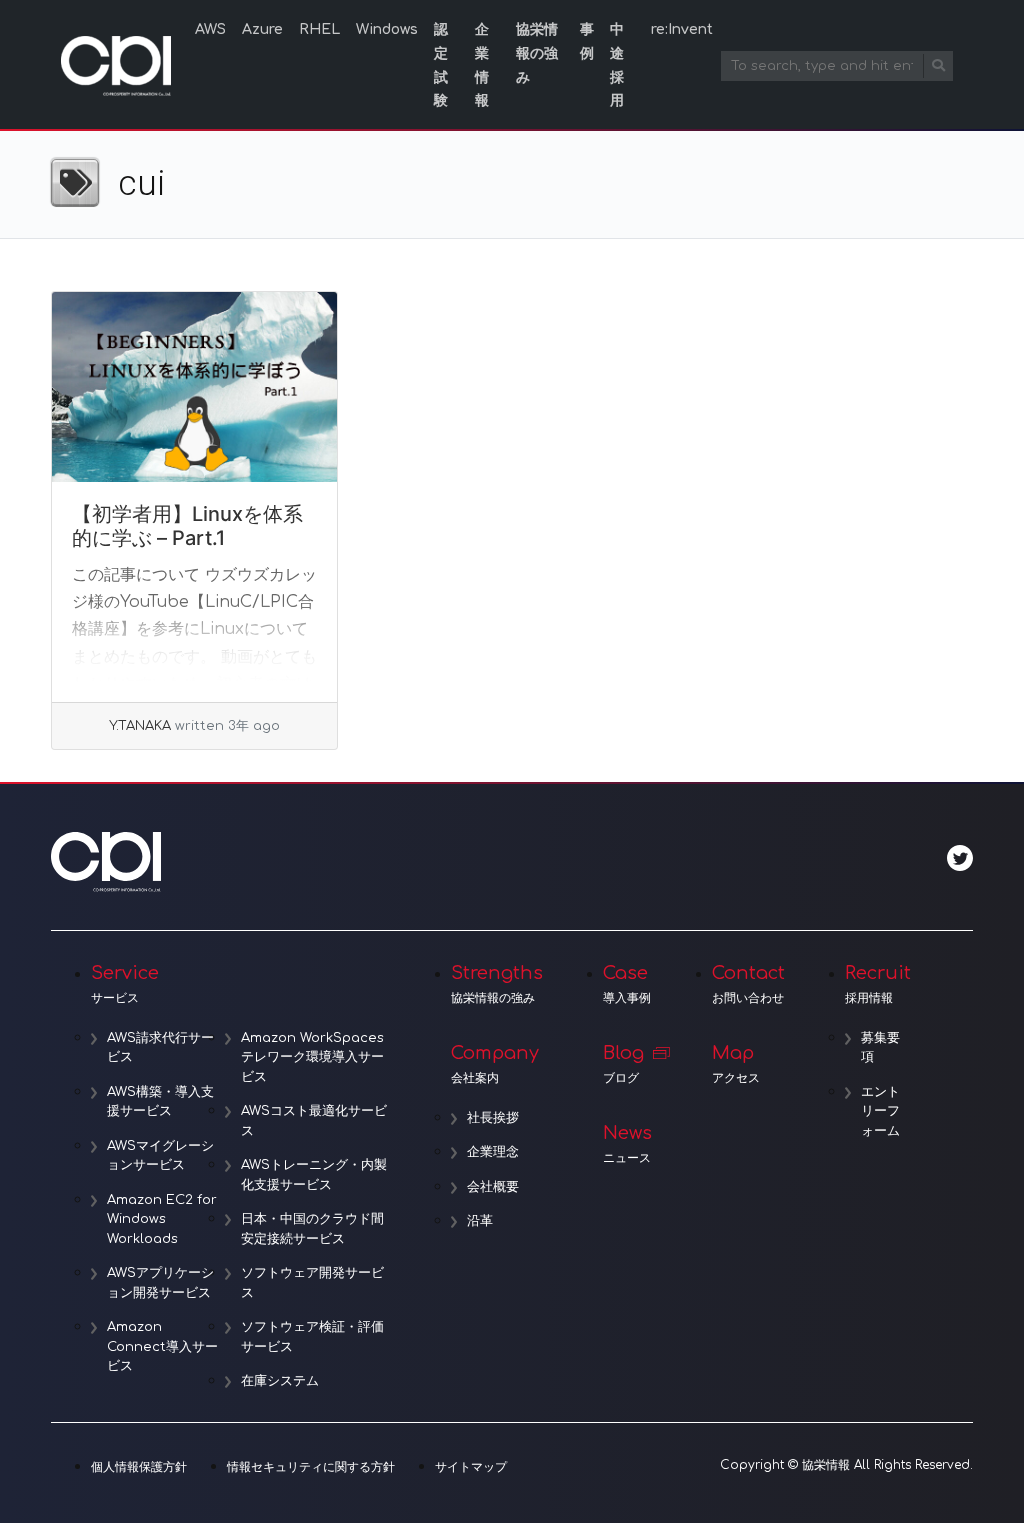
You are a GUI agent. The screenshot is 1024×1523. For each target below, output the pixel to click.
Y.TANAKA (140, 726)
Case (627, 984)
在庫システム (280, 1381)
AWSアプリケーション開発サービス (160, 1283)
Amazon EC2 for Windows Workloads (162, 1219)
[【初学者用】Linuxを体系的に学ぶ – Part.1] (194, 387)
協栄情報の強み (537, 53)
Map (736, 1064)
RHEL (319, 29)
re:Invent (682, 29)
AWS (210, 29)
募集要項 (880, 1048)
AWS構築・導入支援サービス (160, 1102)
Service (125, 984)
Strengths (497, 984)
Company (495, 1064)
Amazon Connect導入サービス (162, 1346)
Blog (623, 1064)
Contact (748, 984)
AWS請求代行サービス (160, 1048)
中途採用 (617, 65)
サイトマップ (471, 1467)
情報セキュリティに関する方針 (311, 1467)
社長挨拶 (493, 1118)
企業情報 (482, 65)
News (627, 1144)
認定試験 (441, 65)
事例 (587, 41)
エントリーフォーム (880, 1111)
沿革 (480, 1221)
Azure (262, 29)
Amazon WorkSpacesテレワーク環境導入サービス (312, 1057)
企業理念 (493, 1152)
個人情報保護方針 (139, 1467)
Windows (387, 29)
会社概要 (493, 1187)
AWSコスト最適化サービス (314, 1121)
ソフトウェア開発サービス (312, 1283)
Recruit (878, 984)
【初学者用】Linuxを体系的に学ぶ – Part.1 (187, 526)
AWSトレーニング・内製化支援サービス (314, 1175)
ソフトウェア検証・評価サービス (312, 1337)
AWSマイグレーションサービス (160, 1156)
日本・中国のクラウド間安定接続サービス (312, 1229)
